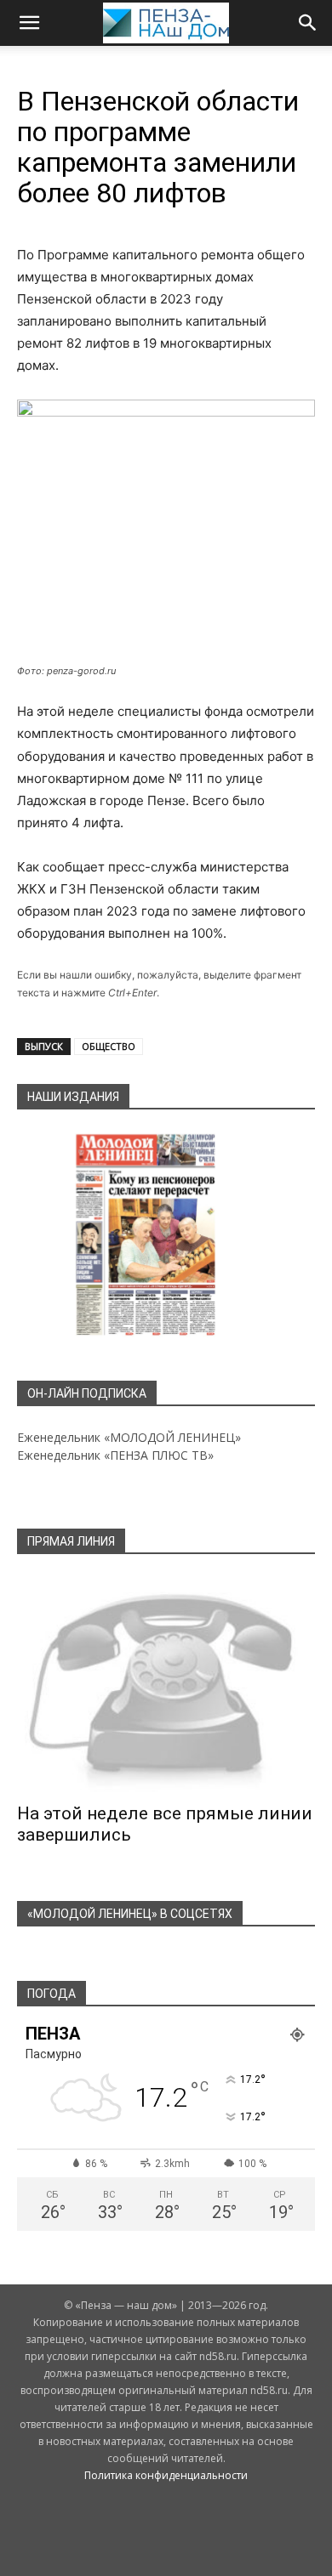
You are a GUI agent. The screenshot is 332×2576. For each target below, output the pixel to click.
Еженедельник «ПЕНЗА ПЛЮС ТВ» (115, 1455)
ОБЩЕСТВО (109, 1046)
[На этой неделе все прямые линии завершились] (166, 1684)
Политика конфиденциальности (166, 2475)
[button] (29, 23)
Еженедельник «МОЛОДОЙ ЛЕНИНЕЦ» (129, 1437)
